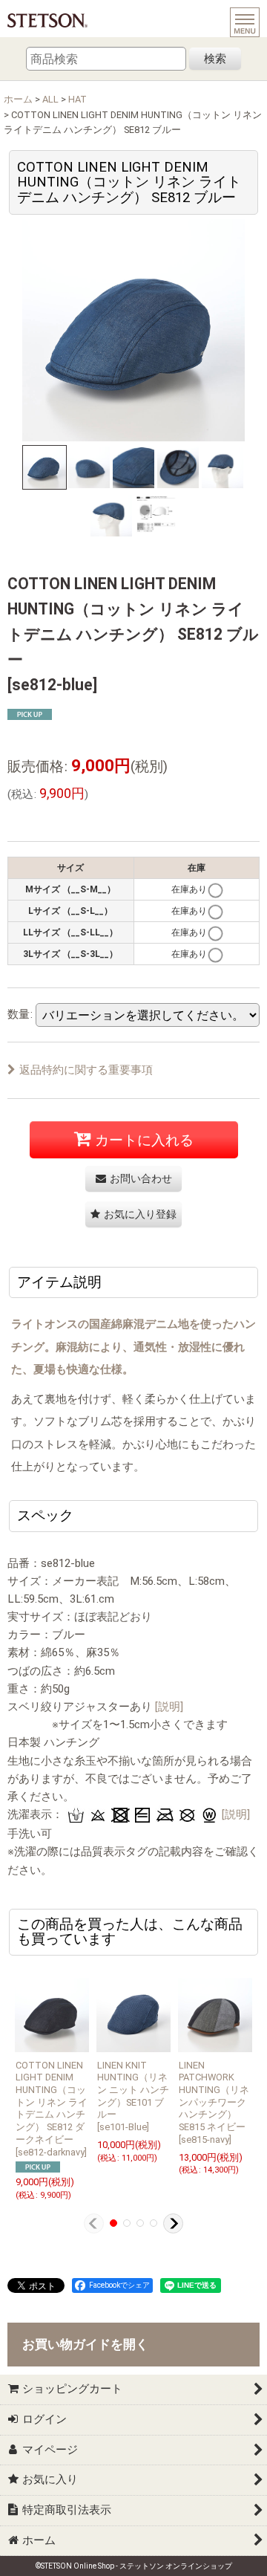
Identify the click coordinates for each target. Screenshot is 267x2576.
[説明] (169, 1707)
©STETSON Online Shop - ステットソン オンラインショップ (134, 2566)
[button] (44, 467)
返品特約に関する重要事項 (86, 1070)
